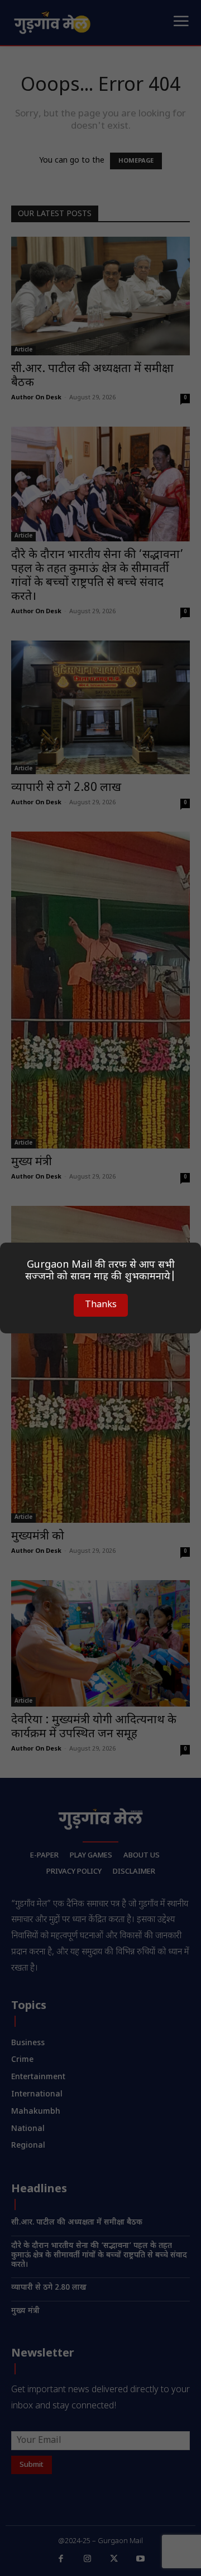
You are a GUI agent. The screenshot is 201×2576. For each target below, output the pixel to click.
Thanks (101, 1305)
